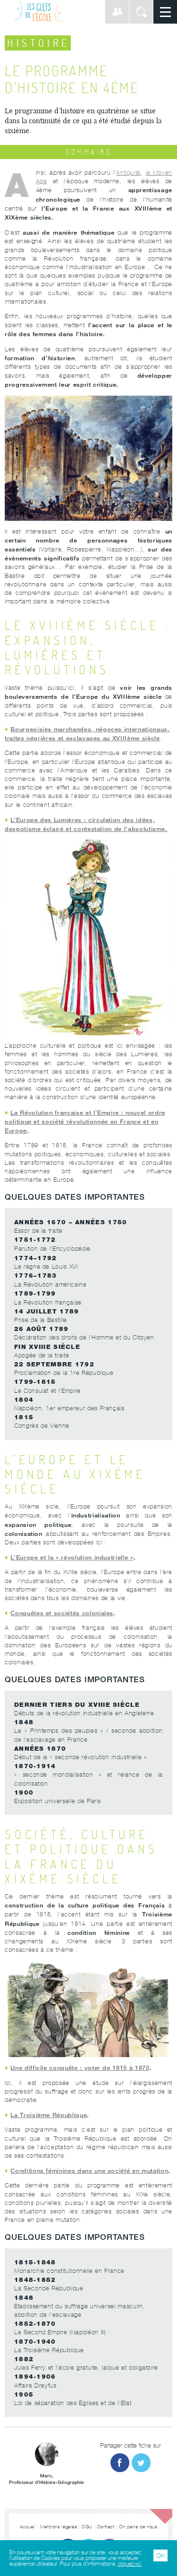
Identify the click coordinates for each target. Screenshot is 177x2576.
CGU (87, 2527)
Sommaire (88, 152)
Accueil (28, 2527)
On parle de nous (138, 2527)
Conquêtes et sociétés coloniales (62, 1613)
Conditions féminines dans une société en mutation (89, 2170)
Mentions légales (59, 2527)
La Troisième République (49, 2115)
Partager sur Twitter (141, 2463)
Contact (106, 2527)
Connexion (117, 12)
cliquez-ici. (130, 2564)
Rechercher (141, 12)
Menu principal (165, 12)
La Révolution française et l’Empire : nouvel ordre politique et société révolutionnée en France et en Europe (85, 1121)
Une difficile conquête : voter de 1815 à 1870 (80, 2068)
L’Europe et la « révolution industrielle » (72, 1557)
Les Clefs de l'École (39, 12)
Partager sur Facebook (120, 2463)
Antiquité (128, 173)
